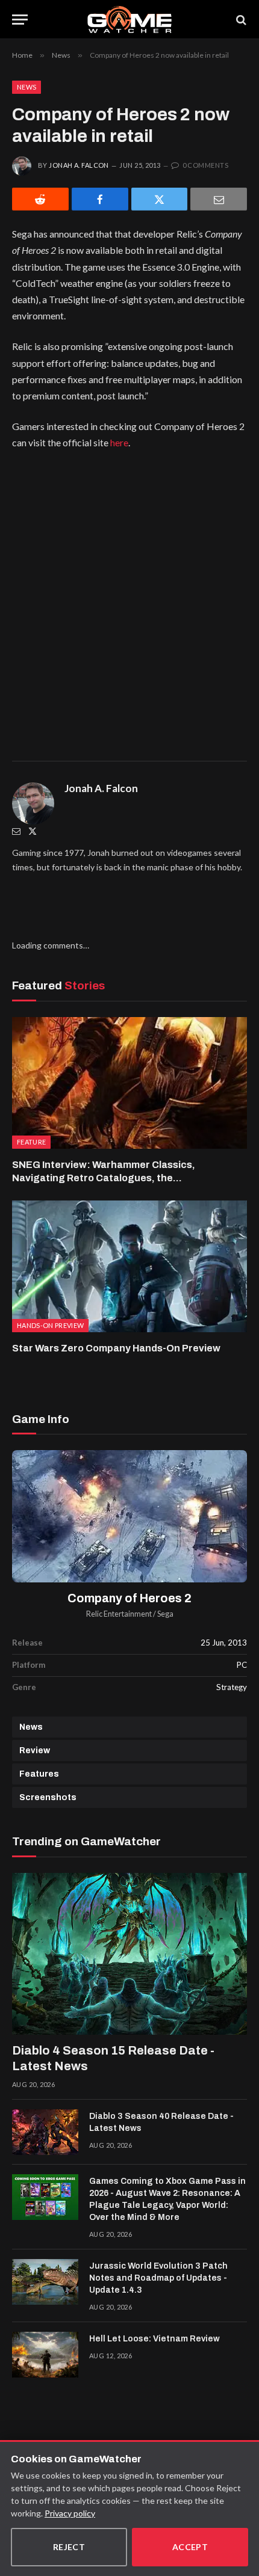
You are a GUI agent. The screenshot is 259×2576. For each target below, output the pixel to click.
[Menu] (20, 20)
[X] (160, 199)
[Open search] (240, 20)
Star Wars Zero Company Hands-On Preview (116, 1348)
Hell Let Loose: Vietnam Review (154, 2339)
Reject (69, 2547)
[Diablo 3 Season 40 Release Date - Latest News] (45, 2132)
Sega (165, 1614)
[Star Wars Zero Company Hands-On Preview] (129, 1266)
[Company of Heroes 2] (129, 1516)
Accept (190, 2547)
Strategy (232, 1687)
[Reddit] (40, 199)
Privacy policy (70, 2513)
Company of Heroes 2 (129, 1598)
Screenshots (48, 1797)
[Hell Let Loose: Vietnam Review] (45, 2355)
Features (39, 1774)
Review (35, 1751)
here (119, 442)
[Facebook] (100, 199)
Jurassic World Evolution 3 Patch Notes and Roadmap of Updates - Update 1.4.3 (158, 2278)
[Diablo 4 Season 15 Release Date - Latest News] (129, 1954)
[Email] (219, 199)
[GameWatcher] (129, 20)
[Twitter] (33, 831)
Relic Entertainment (119, 1614)
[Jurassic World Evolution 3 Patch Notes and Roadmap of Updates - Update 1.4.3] (45, 2282)
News (27, 87)
